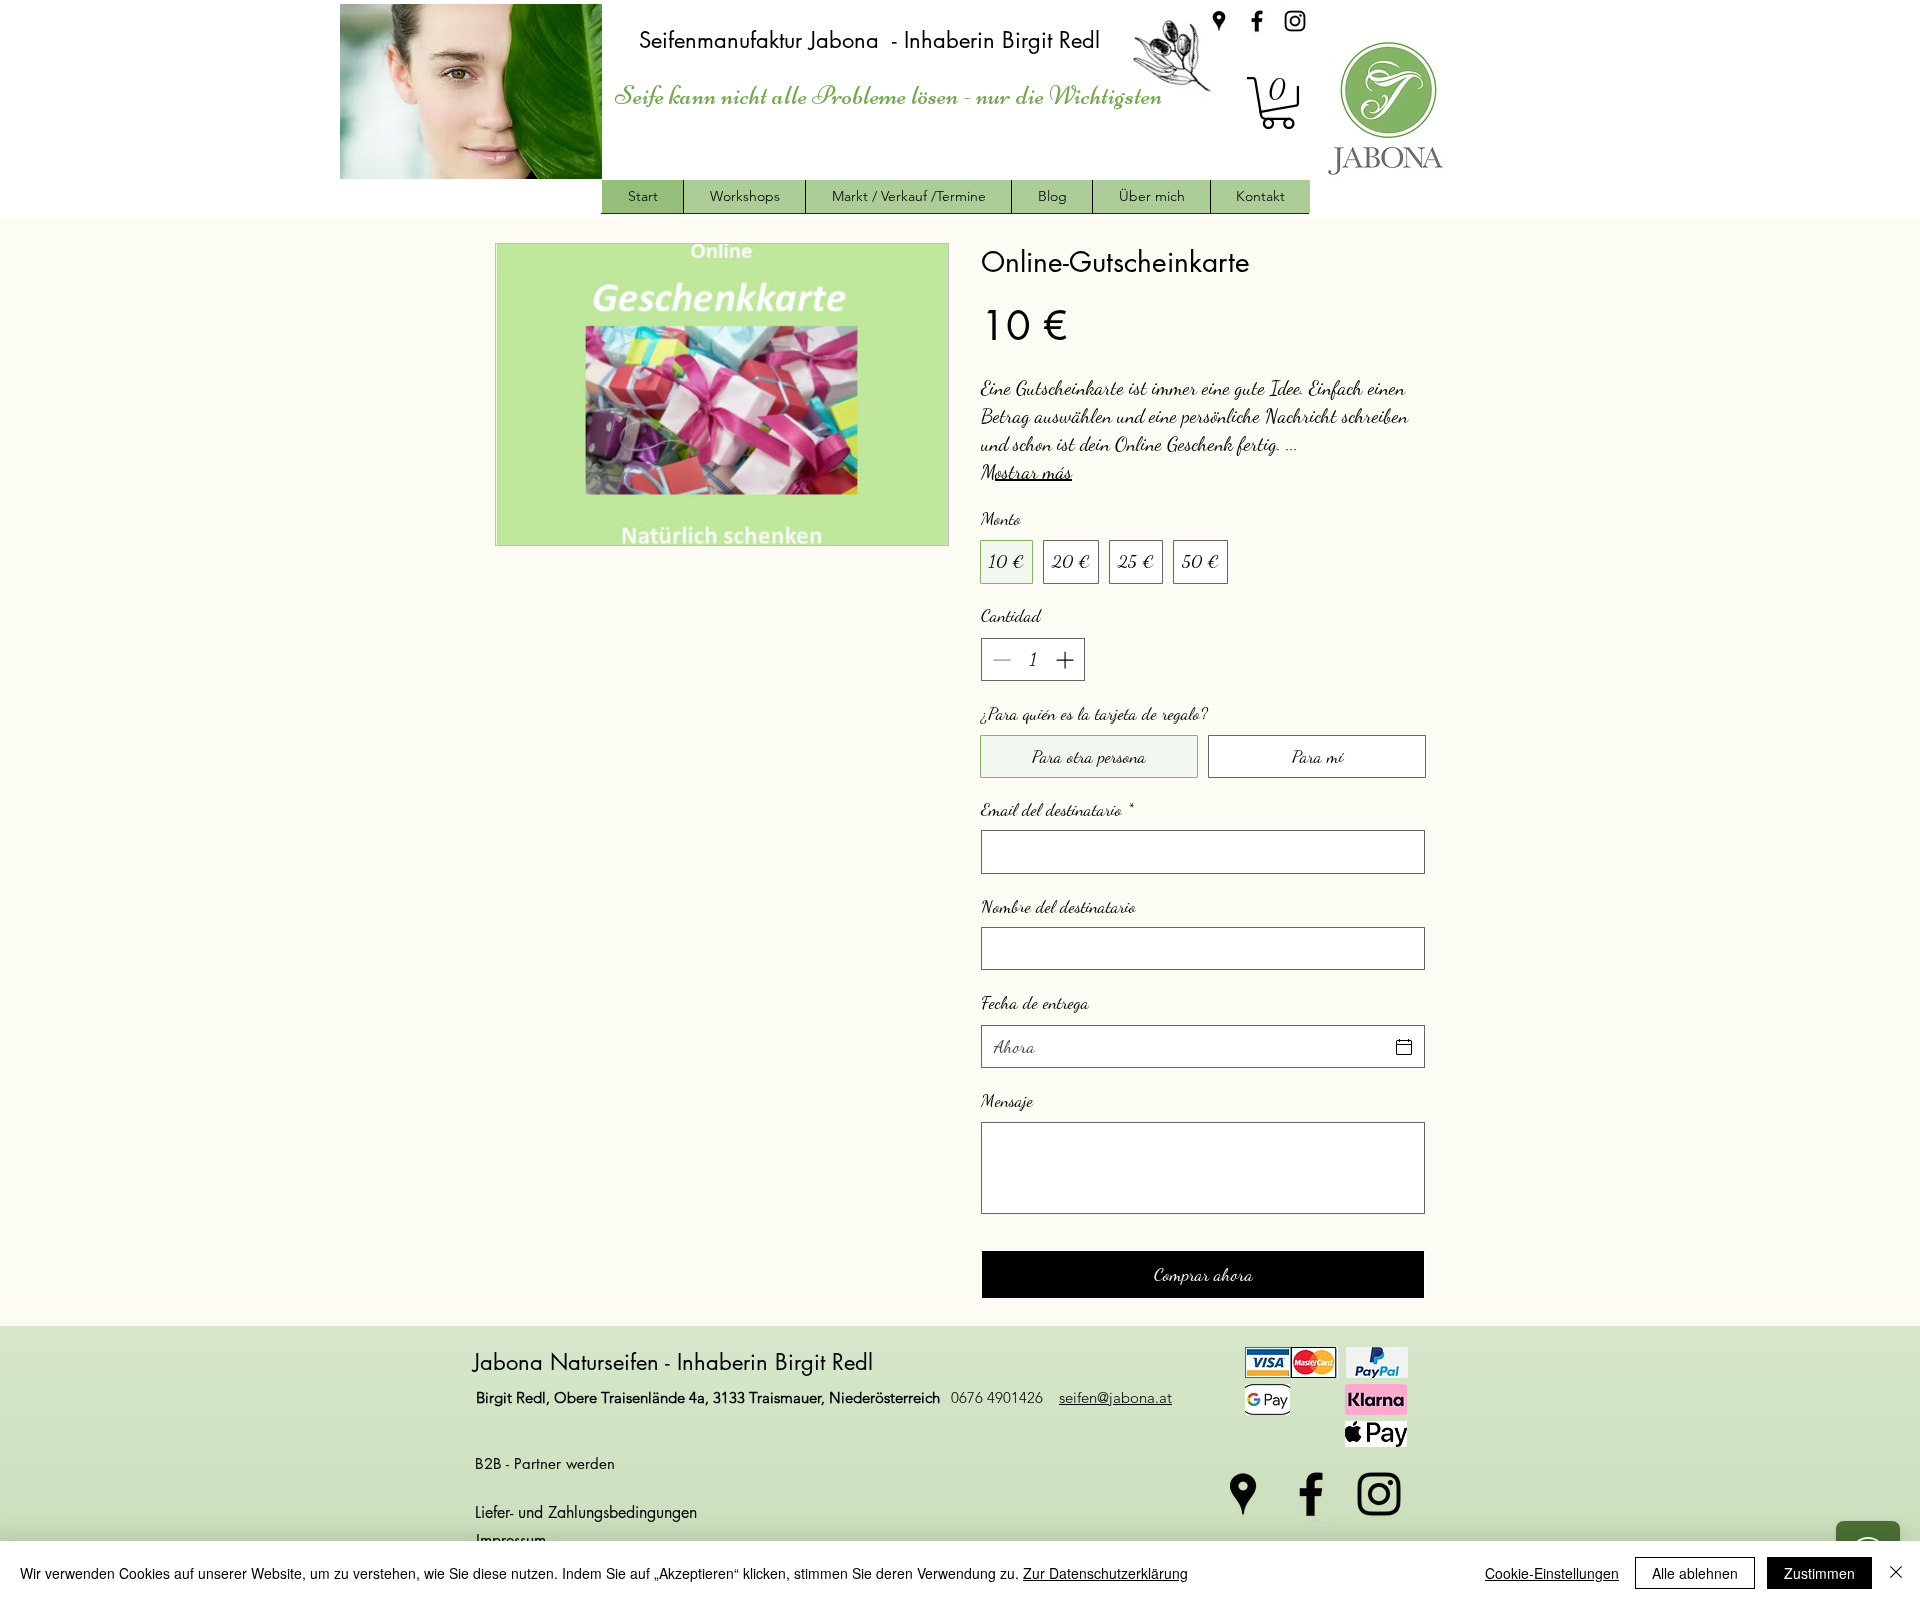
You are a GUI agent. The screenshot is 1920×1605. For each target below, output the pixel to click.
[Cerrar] (1896, 1573)
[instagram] (1295, 21)
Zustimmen (1819, 1573)
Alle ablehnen (1695, 1573)
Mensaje (1007, 1100)
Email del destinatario (1057, 809)
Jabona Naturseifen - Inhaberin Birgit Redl (676, 1362)
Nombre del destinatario (1058, 906)
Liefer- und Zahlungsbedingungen (586, 1512)
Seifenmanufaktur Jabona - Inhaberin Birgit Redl (873, 40)
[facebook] (1257, 21)
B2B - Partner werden (545, 1463)
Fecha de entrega (1035, 1002)
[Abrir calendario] (1404, 1047)
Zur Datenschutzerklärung (1105, 1573)
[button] (1278, 103)
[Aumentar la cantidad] (1066, 659)
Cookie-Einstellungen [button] (1552, 1573)
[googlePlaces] (1219, 21)
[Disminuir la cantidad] (999, 659)
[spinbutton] (1033, 659)
